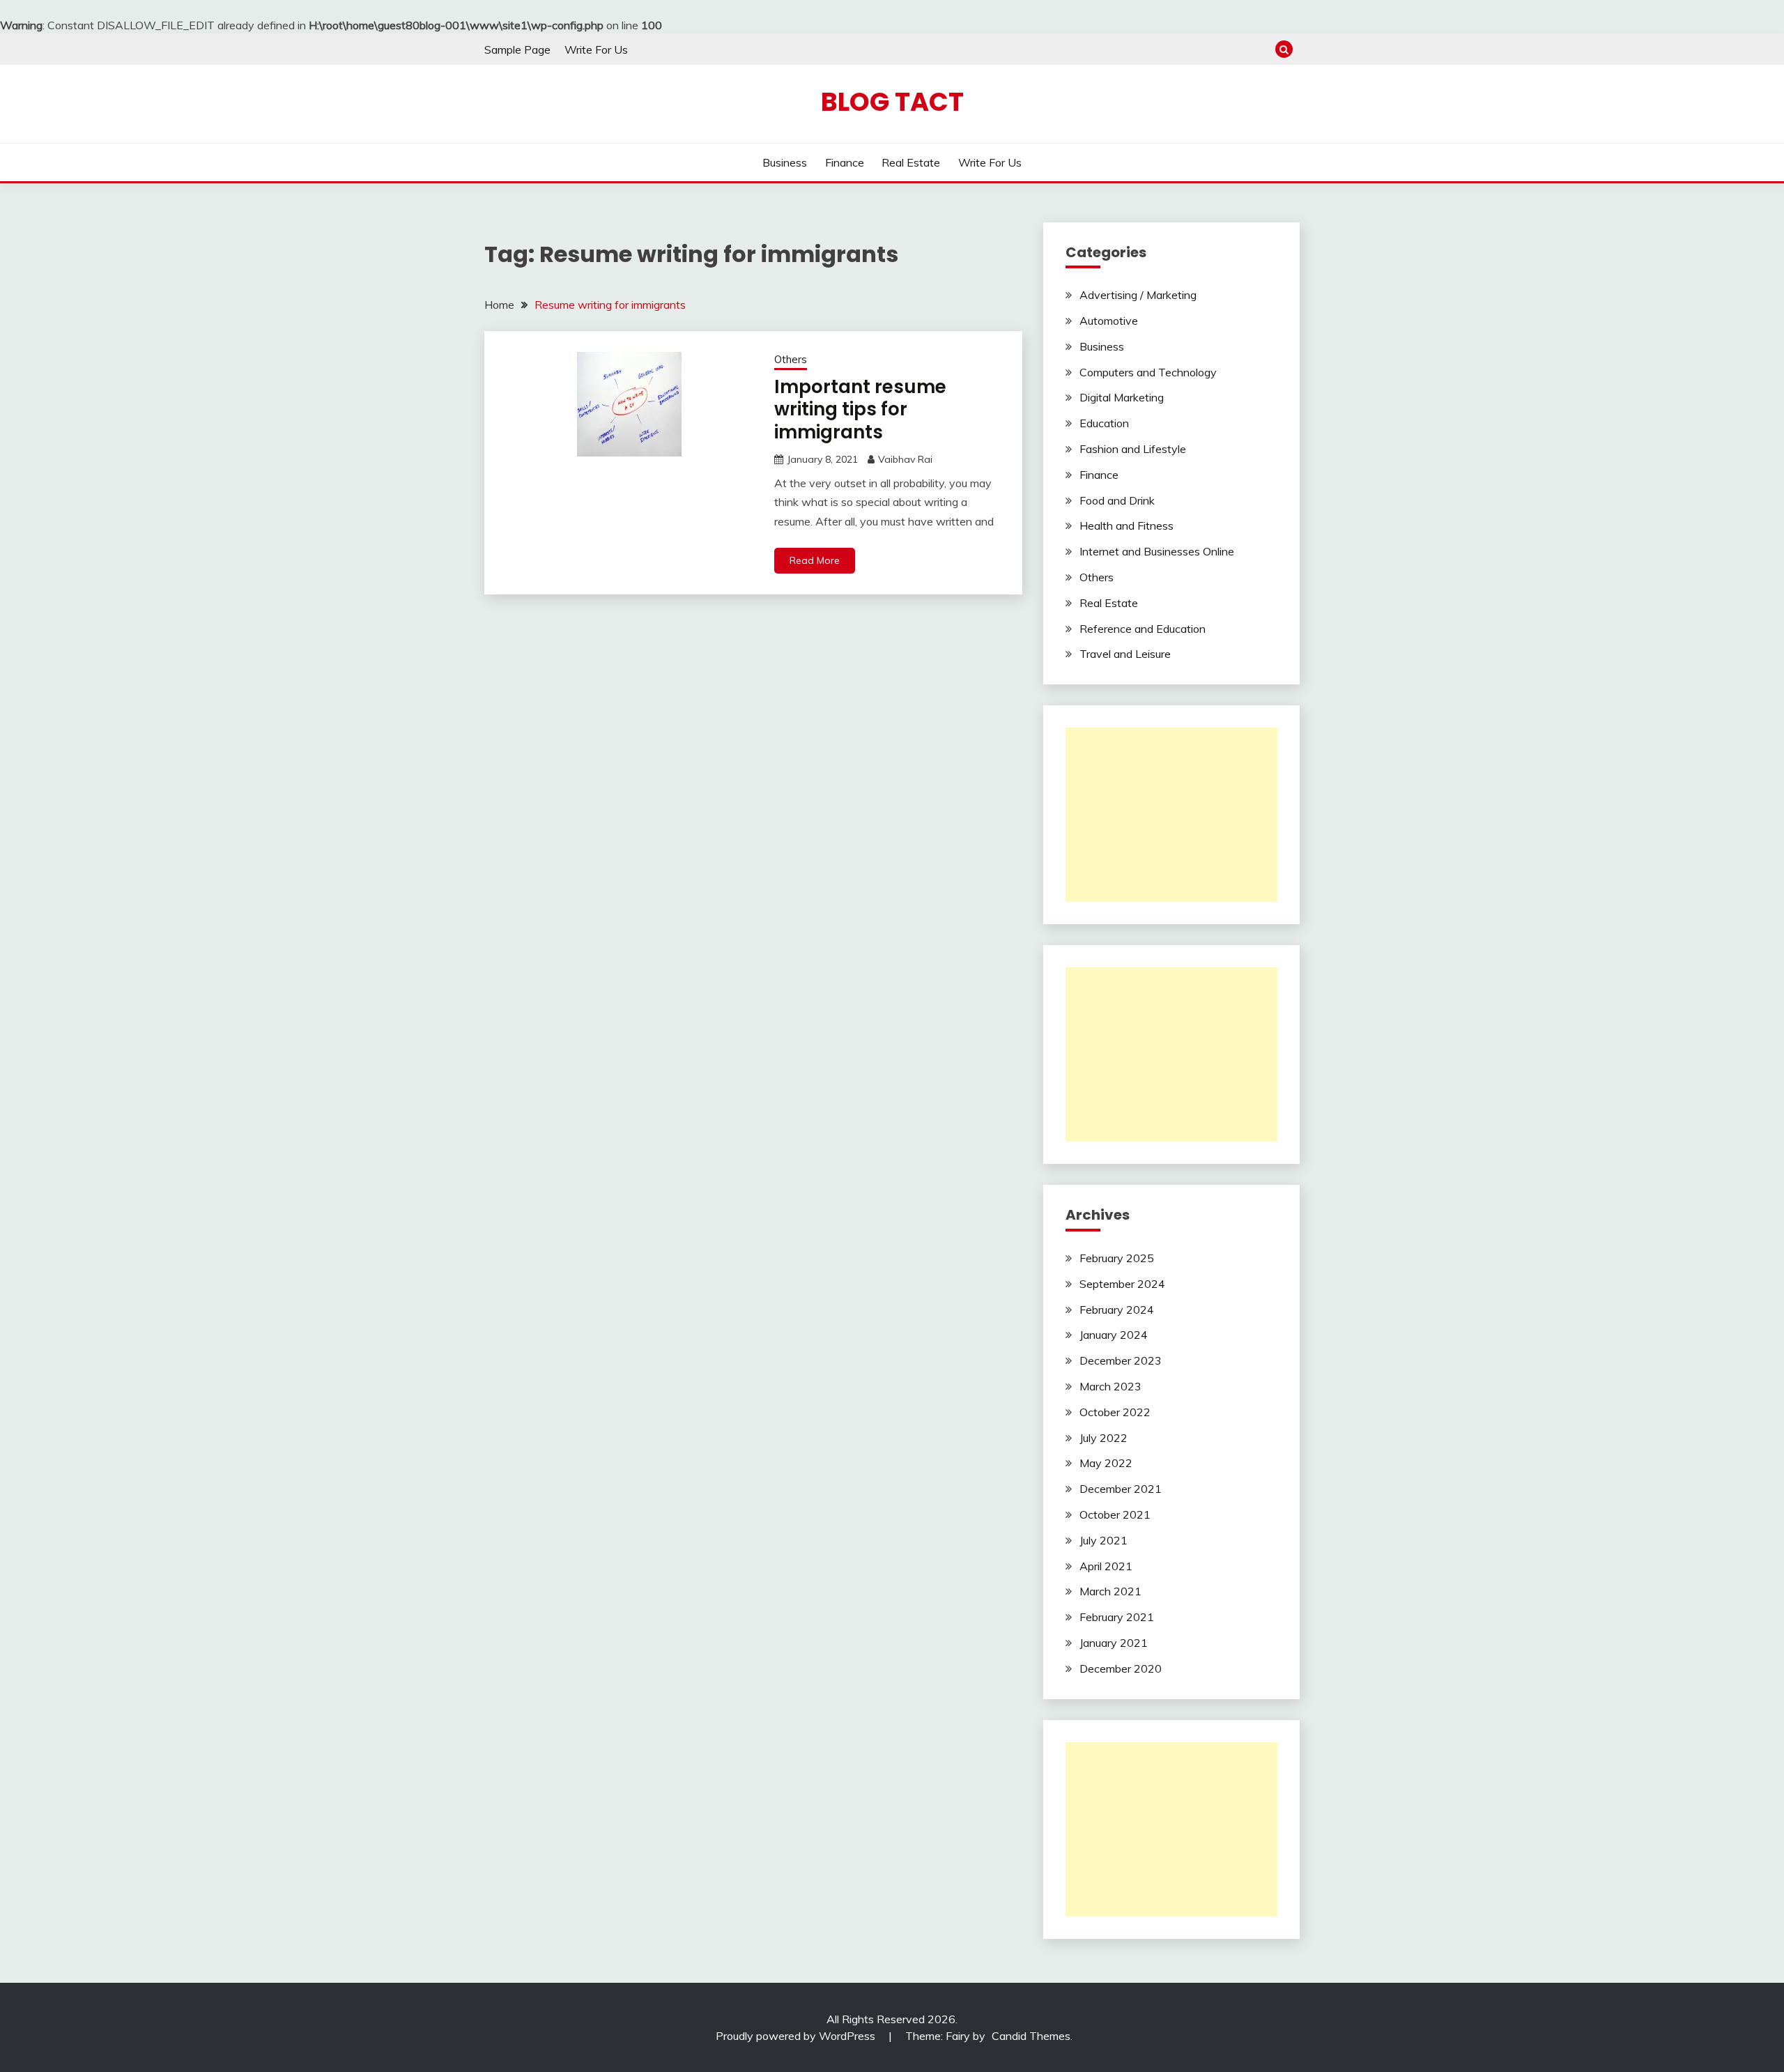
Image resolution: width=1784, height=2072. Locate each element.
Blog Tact (892, 102)
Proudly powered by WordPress (797, 2036)
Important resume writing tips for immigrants (860, 409)
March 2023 (1110, 1386)
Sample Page (517, 49)
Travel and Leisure (1125, 654)
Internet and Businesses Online (1157, 551)
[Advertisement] (1171, 815)
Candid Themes (1031, 2036)
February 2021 (1117, 1617)
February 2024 (1117, 1310)
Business (785, 162)
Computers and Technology (1148, 372)
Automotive (1109, 321)
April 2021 (1106, 1566)
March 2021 (1110, 1591)
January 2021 (1114, 1643)
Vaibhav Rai (905, 459)
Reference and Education (1143, 629)
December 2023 (1121, 1360)
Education (1104, 423)
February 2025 (1117, 1258)
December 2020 (1121, 1668)
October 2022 (1115, 1412)
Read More (815, 560)
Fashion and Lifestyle (1133, 449)
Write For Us (596, 49)
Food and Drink (1117, 500)
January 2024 (1114, 1335)
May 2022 (1106, 1463)
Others (791, 359)
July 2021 (1104, 1540)
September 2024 (1122, 1284)
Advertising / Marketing (1138, 295)
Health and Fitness (1126, 525)
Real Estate (911, 162)
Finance (845, 162)
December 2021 (1121, 1489)
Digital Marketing (1122, 397)
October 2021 (1115, 1514)
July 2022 (1104, 1438)
